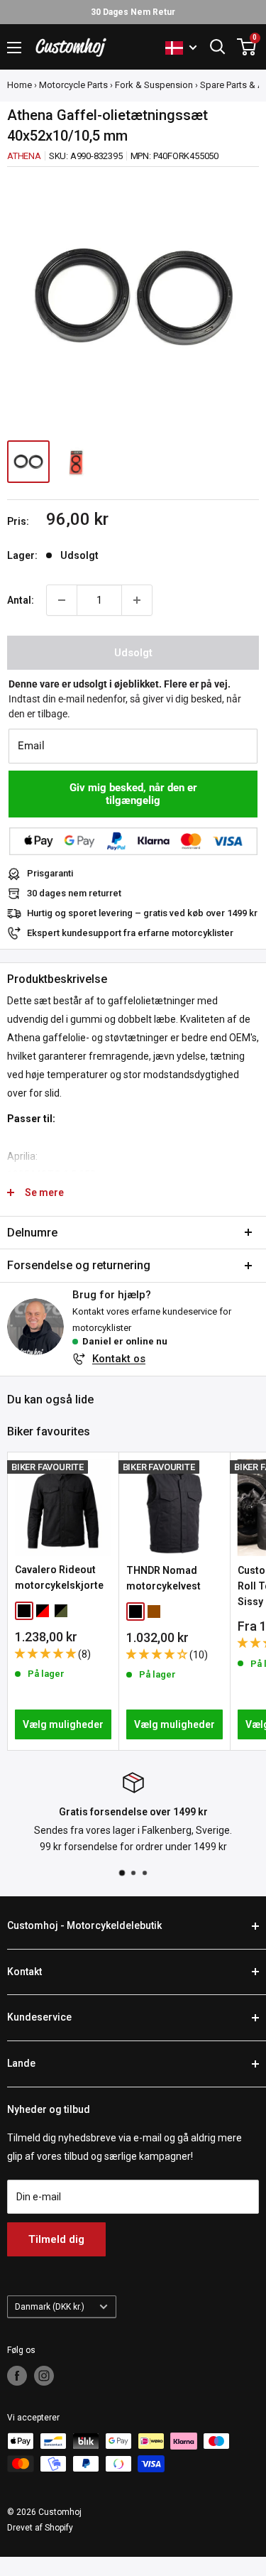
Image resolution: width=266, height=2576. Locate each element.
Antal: (21, 600)
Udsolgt (133, 653)
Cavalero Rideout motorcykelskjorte (59, 1577)
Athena (24, 156)
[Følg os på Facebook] (17, 2376)
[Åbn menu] (14, 48)
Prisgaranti (50, 873)
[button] (46, 1653)
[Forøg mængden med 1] (137, 600)
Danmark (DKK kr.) (50, 2307)
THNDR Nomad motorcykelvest (164, 1578)
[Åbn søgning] (218, 47)
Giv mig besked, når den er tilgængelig (133, 794)
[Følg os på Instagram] (44, 2376)
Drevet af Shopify (40, 2528)
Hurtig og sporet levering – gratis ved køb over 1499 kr (142, 913)
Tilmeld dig (56, 2239)
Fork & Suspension (154, 85)
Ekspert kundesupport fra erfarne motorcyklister (130, 933)
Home (20, 85)
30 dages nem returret (74, 893)
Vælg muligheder (63, 1724)
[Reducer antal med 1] (62, 600)
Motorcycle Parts (73, 85)
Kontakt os (119, 1359)
